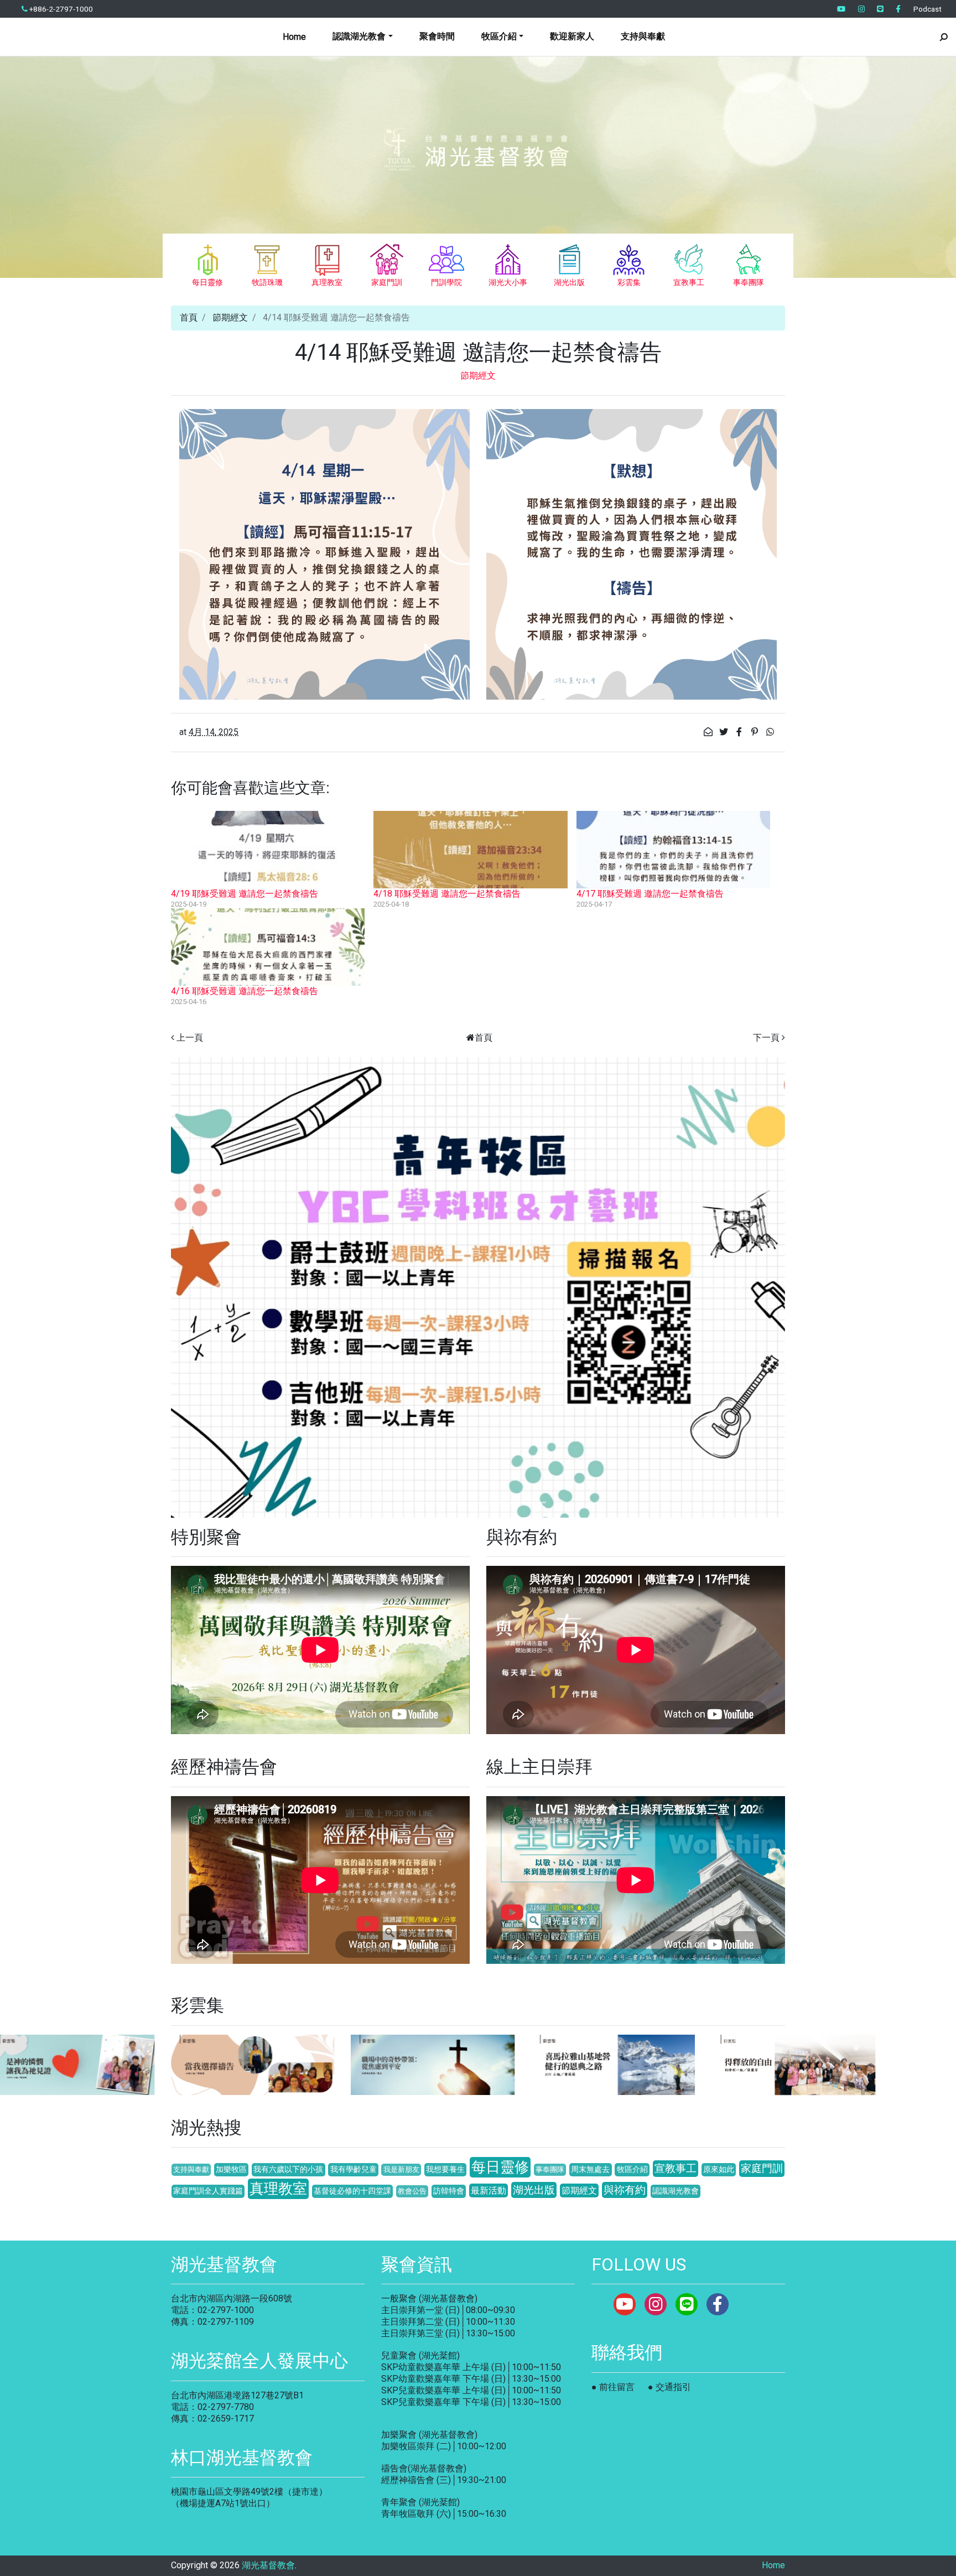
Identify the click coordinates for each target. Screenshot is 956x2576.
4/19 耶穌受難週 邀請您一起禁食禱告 (245, 894)
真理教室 (278, 2189)
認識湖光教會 (676, 2191)
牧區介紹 (632, 2169)
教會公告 (412, 2191)
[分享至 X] (725, 732)
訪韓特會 (449, 2191)
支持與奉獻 (643, 36)
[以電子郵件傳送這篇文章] (709, 732)
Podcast (928, 9)
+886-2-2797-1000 (60, 9)
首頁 (189, 317)
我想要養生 (445, 2169)
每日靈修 (500, 2167)
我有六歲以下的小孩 (288, 2169)
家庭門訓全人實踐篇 (208, 2191)
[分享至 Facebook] (740, 732)
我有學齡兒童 (354, 2169)
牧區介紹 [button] (499, 36)
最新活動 (489, 2190)
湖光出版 (534, 2190)
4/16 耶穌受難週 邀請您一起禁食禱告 (245, 991)
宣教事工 (676, 2168)
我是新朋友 (401, 2169)
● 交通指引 (669, 2387)
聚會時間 (437, 36)
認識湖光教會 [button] (359, 36)
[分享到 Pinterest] (756, 732)
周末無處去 (590, 2169)
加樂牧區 (231, 2169)
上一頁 (190, 1038)
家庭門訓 (762, 2168)
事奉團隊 (550, 2169)
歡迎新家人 (572, 36)
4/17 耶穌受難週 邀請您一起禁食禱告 (650, 894)
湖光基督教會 (268, 2565)
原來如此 (719, 2169)
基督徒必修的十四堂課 (352, 2191)
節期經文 (230, 317)
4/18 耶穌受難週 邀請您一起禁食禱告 (447, 894)
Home (294, 37)
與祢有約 (625, 2190)
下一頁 (766, 1038)
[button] (217, 1288)
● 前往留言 (613, 2387)
